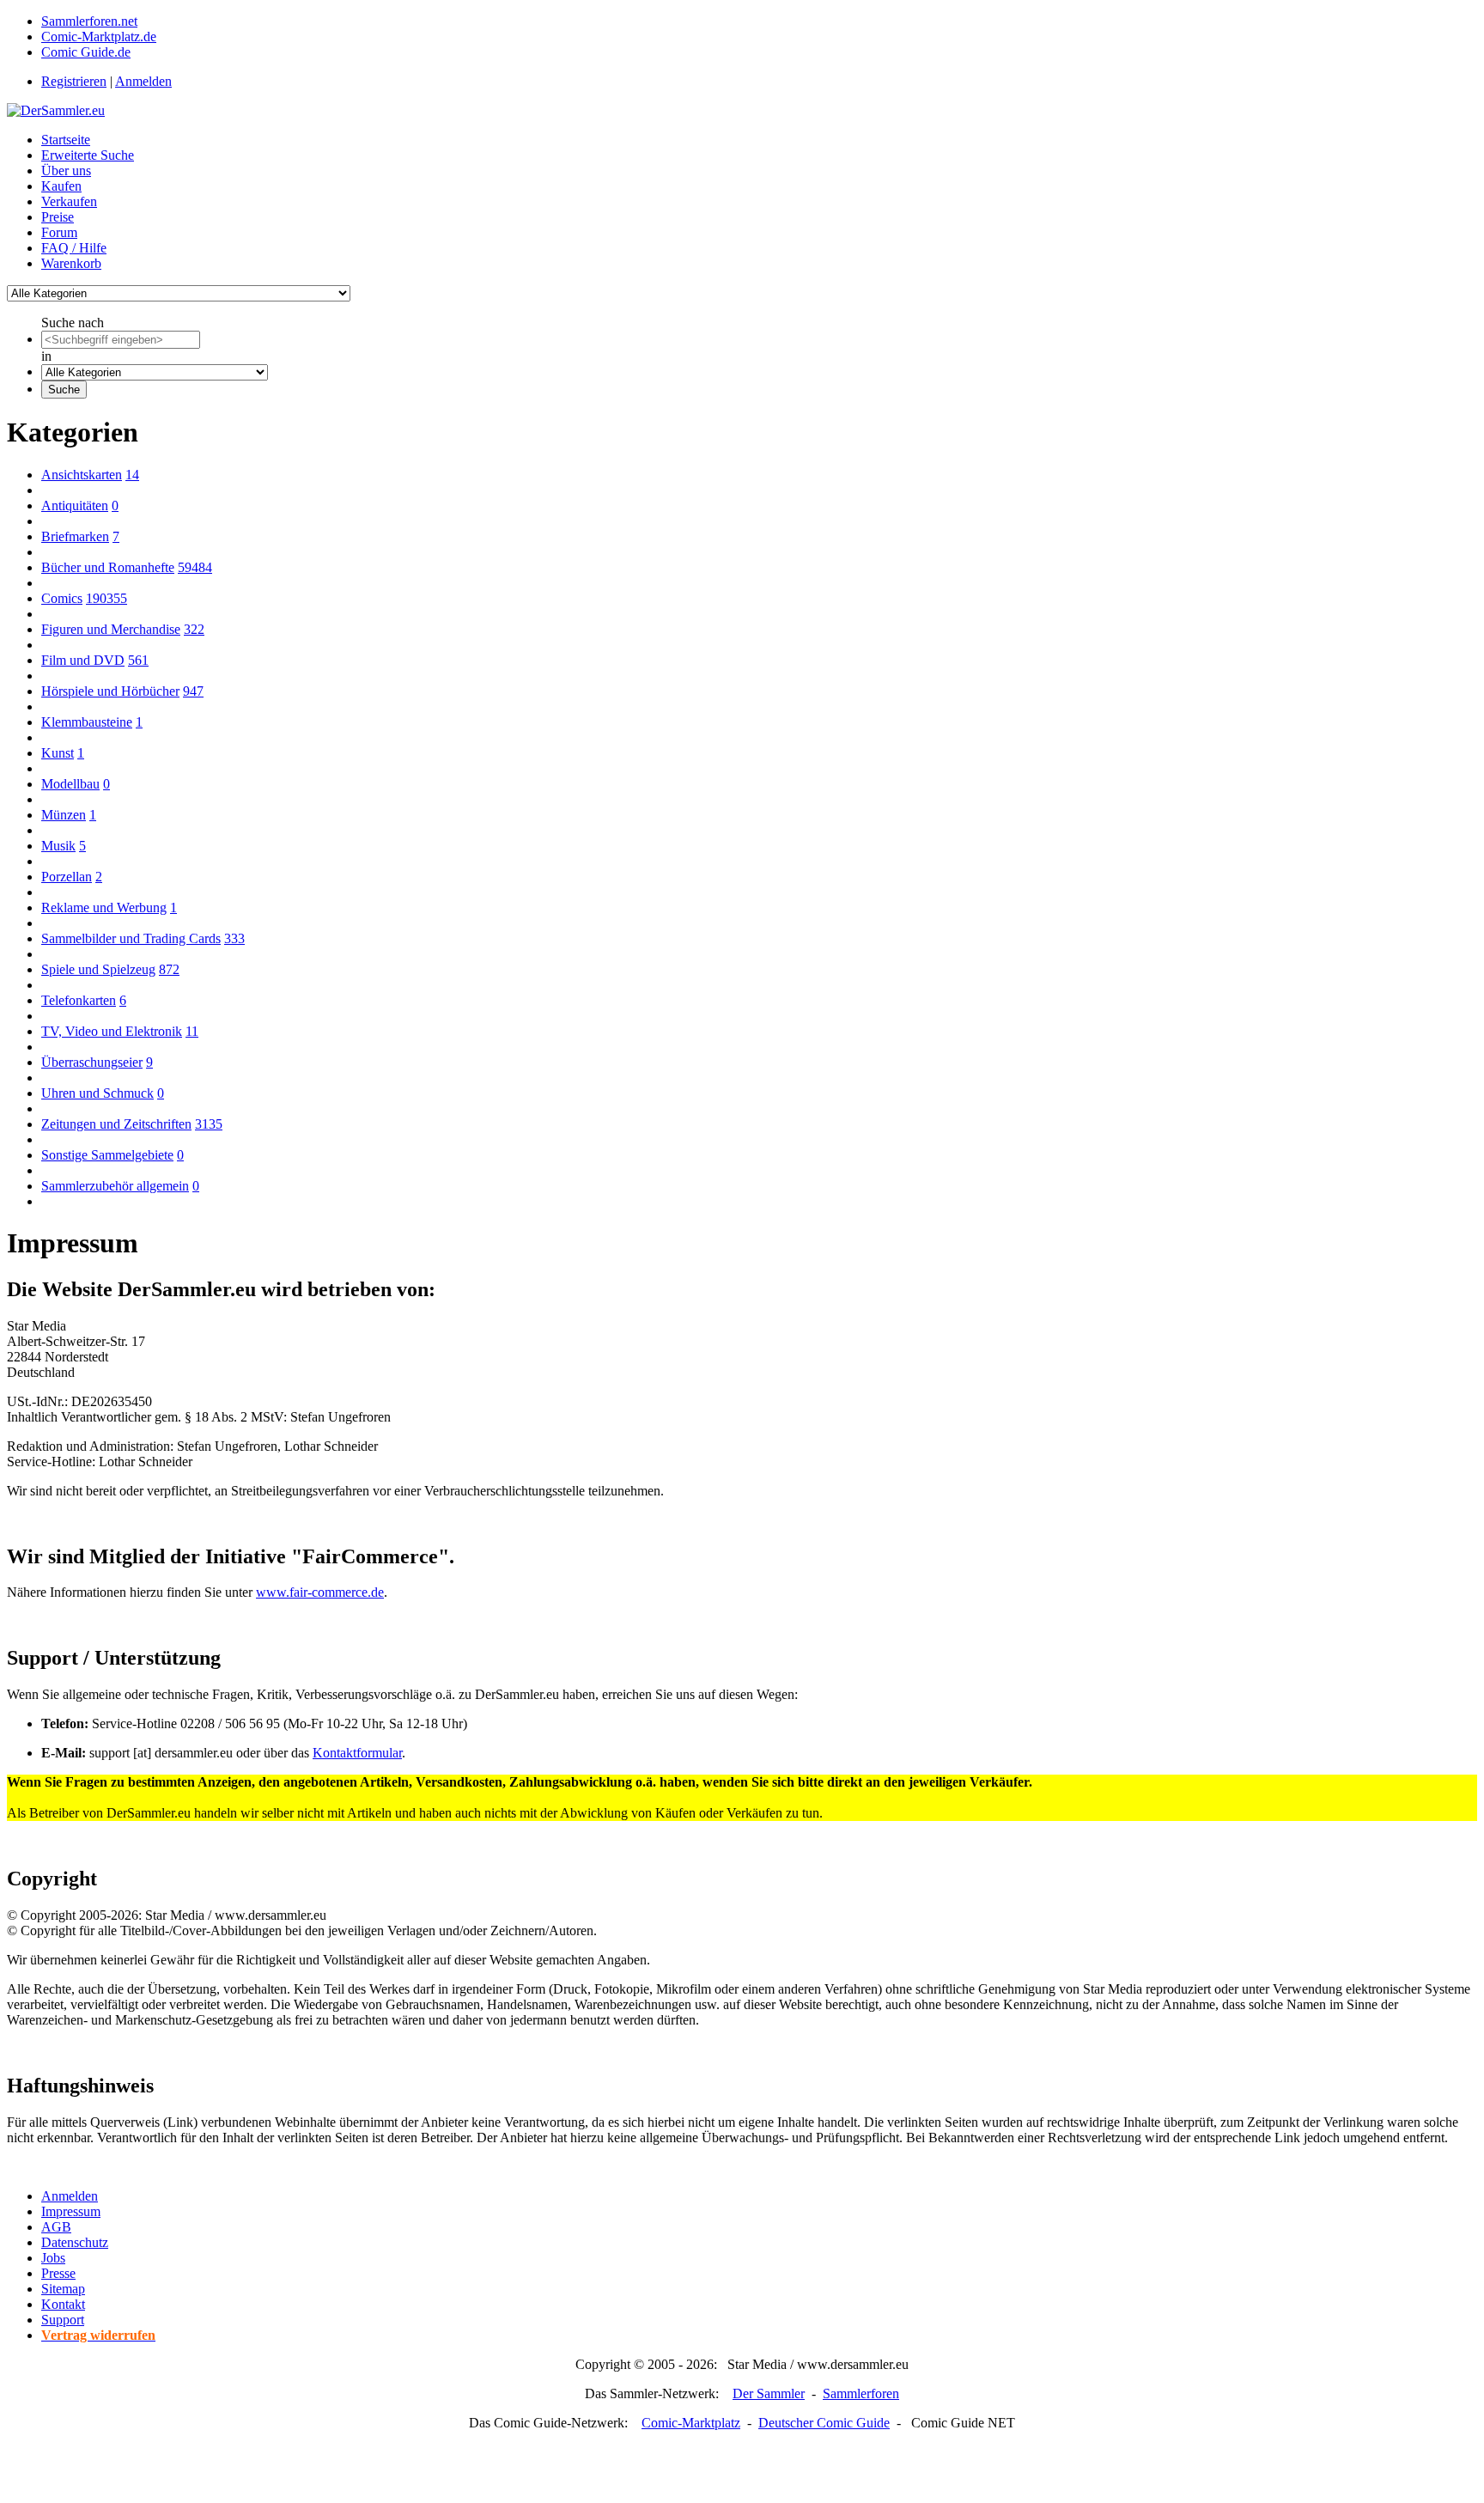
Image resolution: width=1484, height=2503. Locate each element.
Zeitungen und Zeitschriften (116, 1124)
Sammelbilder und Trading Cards (131, 938)
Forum (59, 232)
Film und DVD (83, 660)
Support (63, 2320)
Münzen (64, 815)
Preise (58, 217)
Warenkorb (71, 263)
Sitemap (63, 2289)
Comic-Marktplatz (691, 2423)
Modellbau (70, 784)
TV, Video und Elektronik (112, 1031)
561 (138, 660)
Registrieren (74, 81)
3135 (209, 1124)
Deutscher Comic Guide (824, 2423)
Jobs (53, 2258)
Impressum (71, 2211)
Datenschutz (75, 2242)
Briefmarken (75, 536)
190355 (106, 598)
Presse (58, 2273)
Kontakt (63, 2304)
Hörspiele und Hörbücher (110, 691)
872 (169, 969)
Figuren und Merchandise (111, 629)
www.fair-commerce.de (320, 1592)
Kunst (58, 753)
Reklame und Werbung (104, 907)
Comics (62, 598)
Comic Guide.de (86, 52)
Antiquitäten (75, 505)
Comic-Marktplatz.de (99, 37)
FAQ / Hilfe (74, 248)
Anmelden (143, 81)
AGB (56, 2227)
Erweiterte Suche (88, 155)
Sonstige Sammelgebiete (107, 1155)
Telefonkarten (79, 1000)
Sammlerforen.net (89, 21)
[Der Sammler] (56, 110)
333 (234, 938)
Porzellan (67, 877)
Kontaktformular (357, 1753)
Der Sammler (769, 2393)
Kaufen (61, 186)
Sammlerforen (861, 2393)
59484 (195, 567)
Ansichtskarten (82, 475)
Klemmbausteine (87, 722)
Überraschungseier (92, 1062)
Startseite (66, 140)
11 (192, 1031)
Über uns (66, 171)
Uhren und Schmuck (97, 1093)
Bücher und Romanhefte (108, 567)
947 (193, 691)
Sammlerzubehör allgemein (115, 1186)
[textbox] (121, 340)
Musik (58, 846)
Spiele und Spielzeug (98, 969)
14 (132, 475)
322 (194, 629)
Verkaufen (69, 201)
